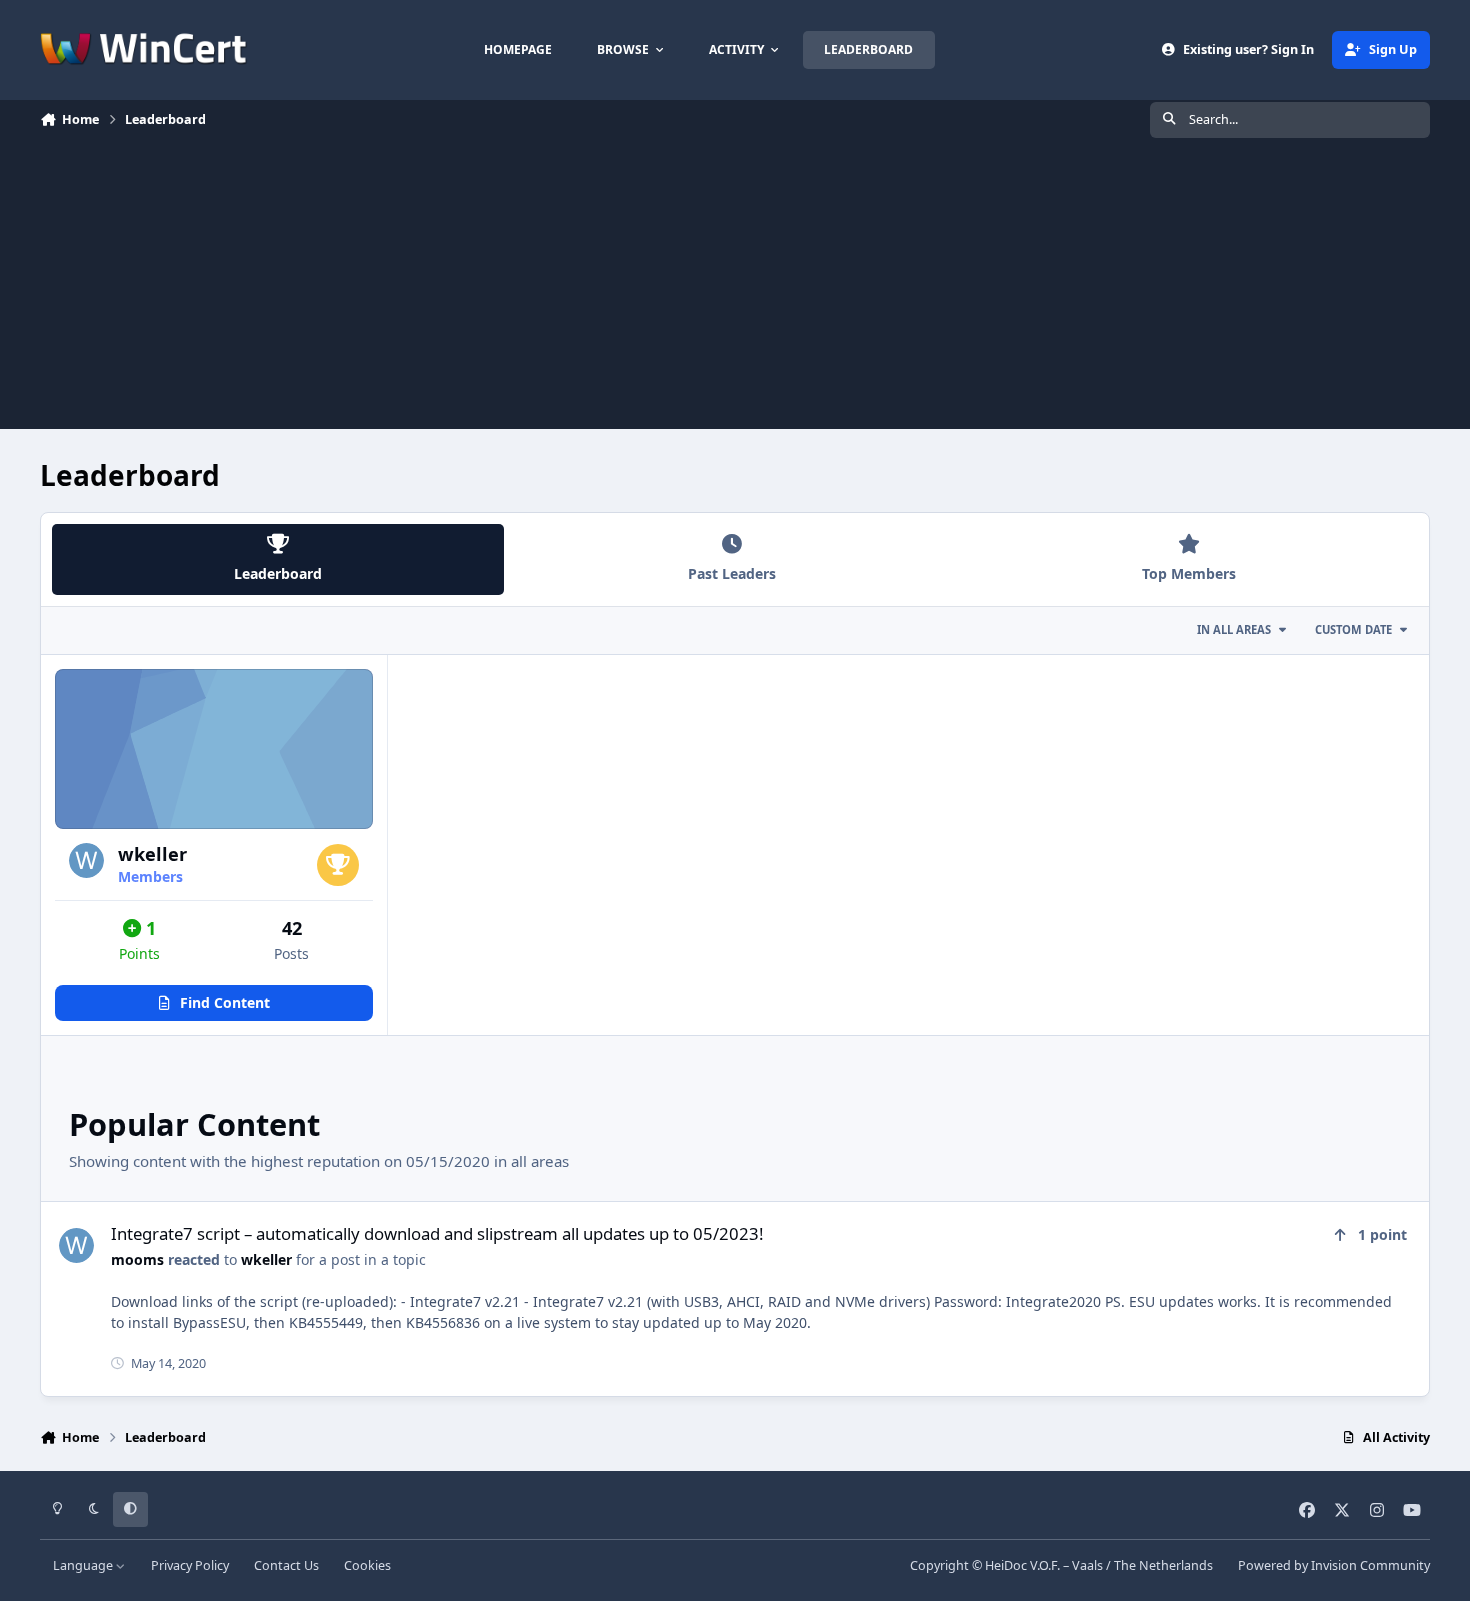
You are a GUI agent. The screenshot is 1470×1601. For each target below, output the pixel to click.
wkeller (152, 854)
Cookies (367, 1565)
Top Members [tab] (1189, 573)
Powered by (1334, 1565)
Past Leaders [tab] (732, 573)
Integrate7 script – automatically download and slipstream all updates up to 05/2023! (437, 1233)
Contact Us (286, 1565)
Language (84, 1565)
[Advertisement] (735, 289)
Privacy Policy (190, 1565)
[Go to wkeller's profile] (86, 860)
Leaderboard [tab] (278, 573)
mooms (137, 1259)
